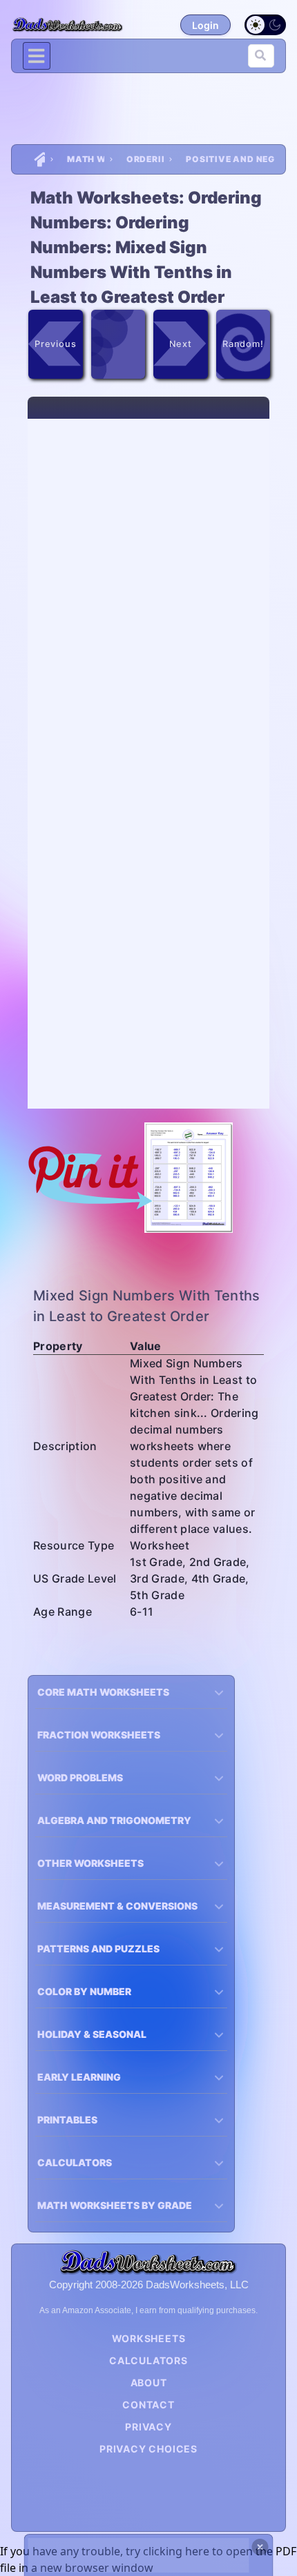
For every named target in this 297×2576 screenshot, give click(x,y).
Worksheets (149, 2338)
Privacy (148, 2427)
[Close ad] (260, 2547)
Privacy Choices (148, 2449)
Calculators (148, 2360)
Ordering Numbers (145, 159)
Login (205, 25)
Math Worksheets (86, 159)
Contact (148, 2405)
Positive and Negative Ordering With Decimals (230, 159)
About (149, 2382)
